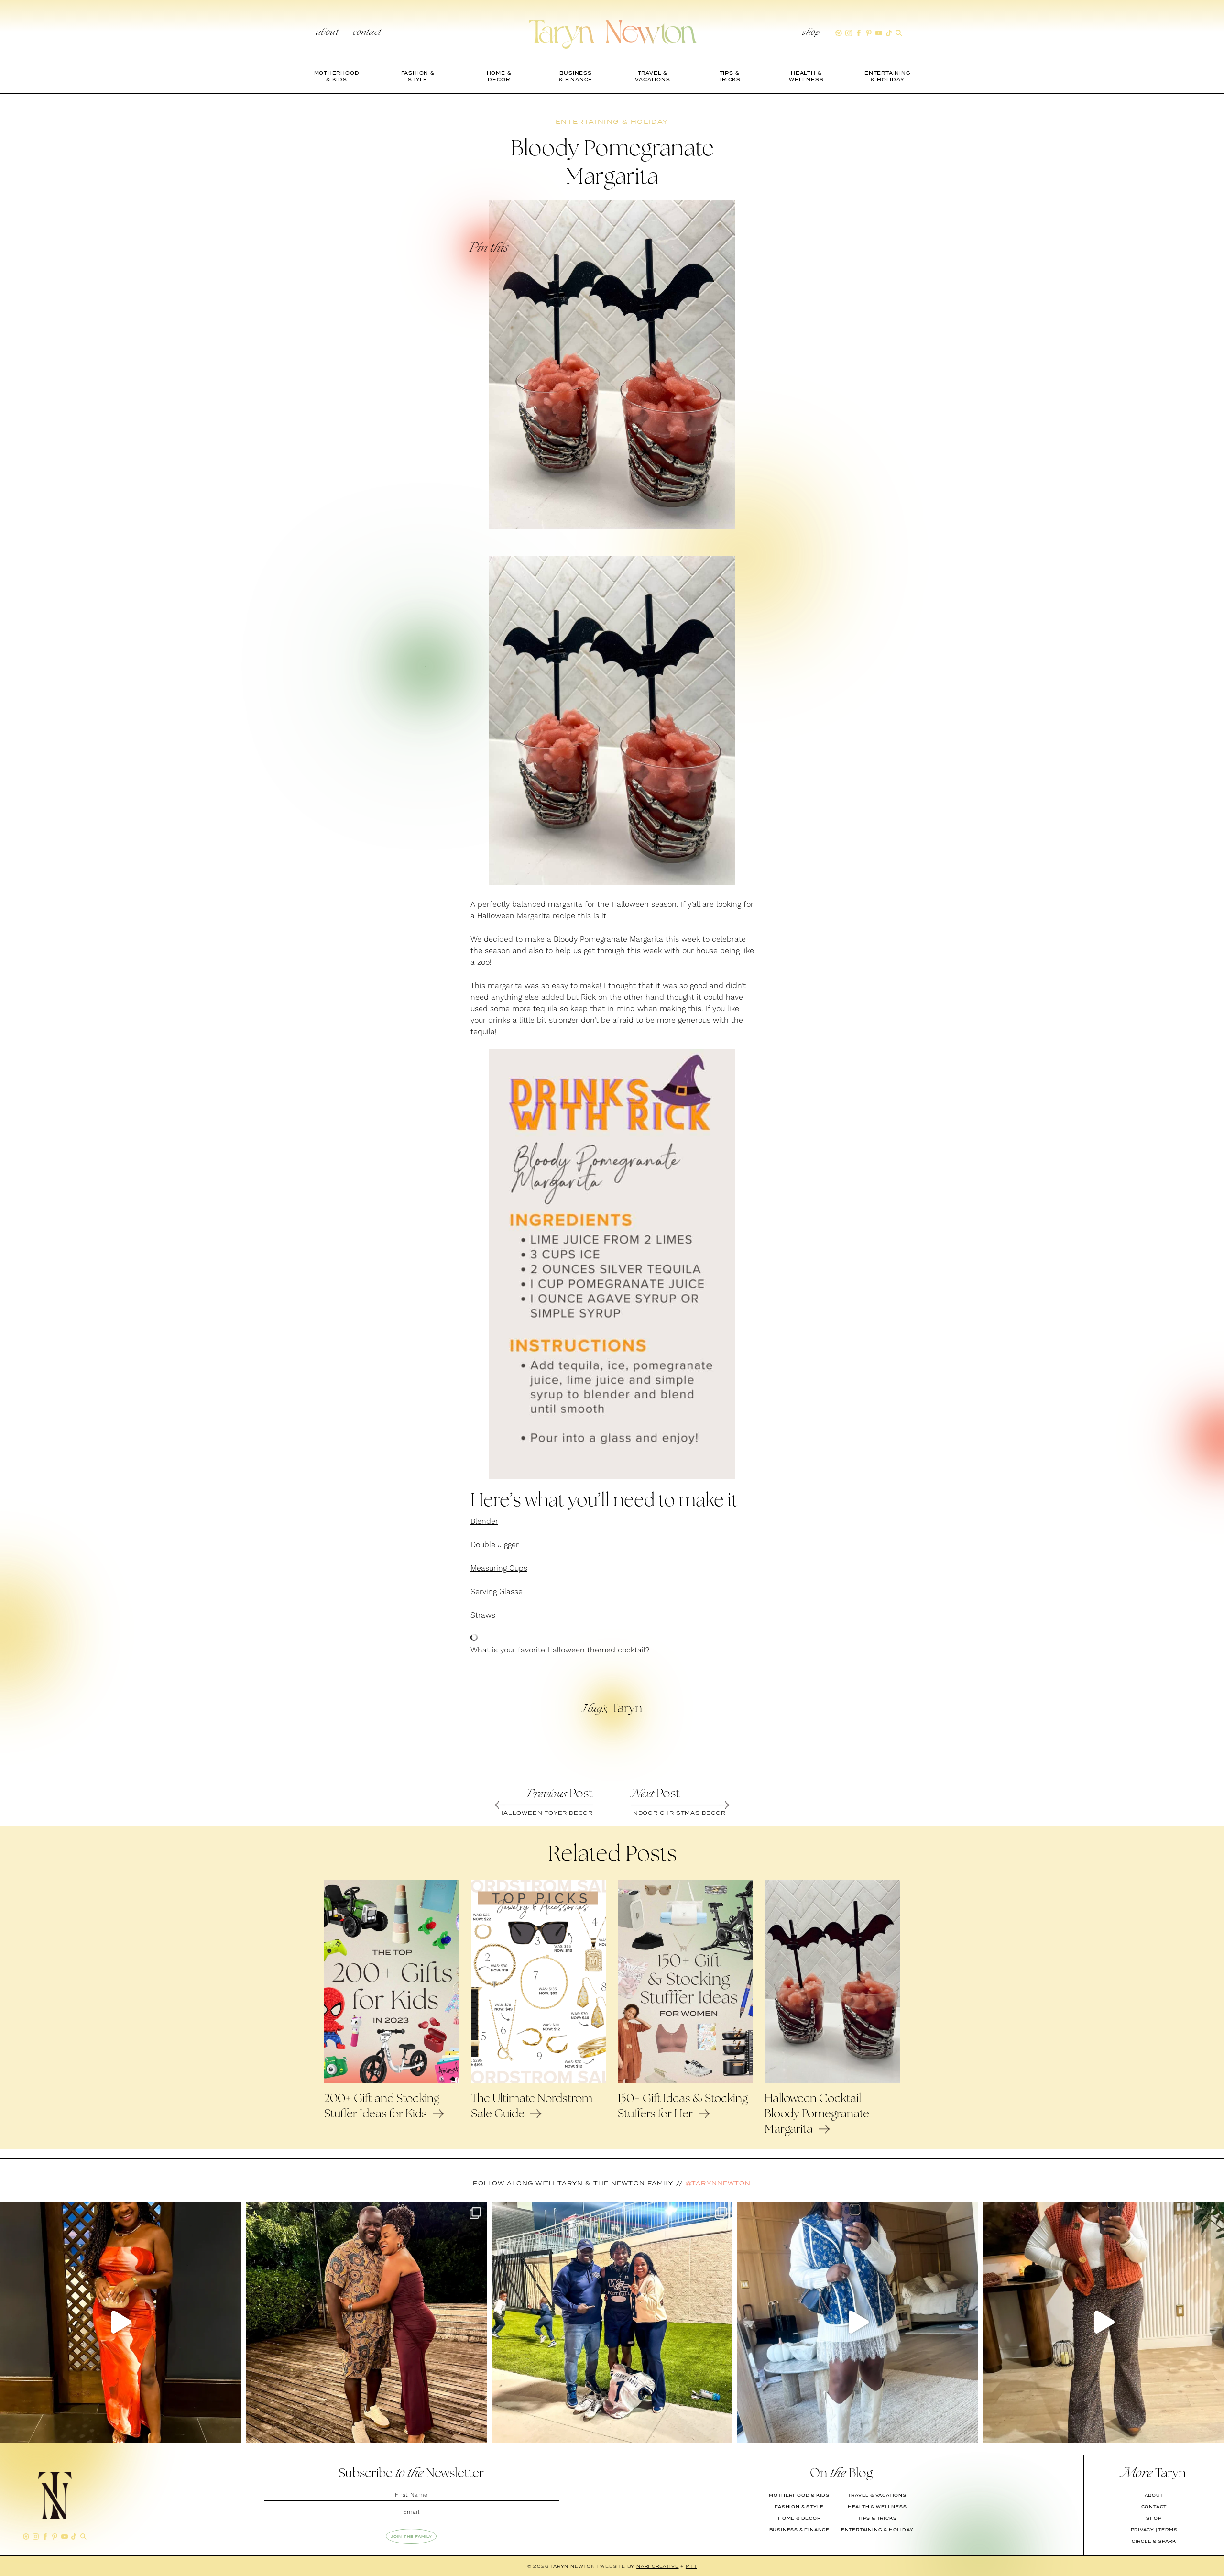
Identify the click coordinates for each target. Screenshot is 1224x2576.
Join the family (411, 2536)
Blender (484, 1521)
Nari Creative (657, 2566)
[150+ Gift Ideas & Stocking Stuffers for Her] (685, 2081)
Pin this (488, 249)
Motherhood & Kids (799, 2495)
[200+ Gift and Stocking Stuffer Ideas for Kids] (392, 2081)
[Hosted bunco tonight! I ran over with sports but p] (1104, 2322)
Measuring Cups (499, 1568)
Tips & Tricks (877, 2518)
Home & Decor (799, 2518)
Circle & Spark (1154, 2541)
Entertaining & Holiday (877, 2530)
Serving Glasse (497, 1592)
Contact (367, 33)
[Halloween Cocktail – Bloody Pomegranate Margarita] (832, 2081)
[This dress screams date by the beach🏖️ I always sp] (120, 2322)
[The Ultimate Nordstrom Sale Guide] (539, 2081)
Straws (483, 1615)
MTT (691, 2566)
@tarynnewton (718, 2183)
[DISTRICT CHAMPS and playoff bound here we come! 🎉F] (612, 2322)
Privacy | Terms (1154, 2530)
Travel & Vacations (877, 2495)
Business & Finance (799, 2530)
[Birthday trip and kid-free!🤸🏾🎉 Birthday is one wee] (366, 2322)
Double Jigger (495, 1545)
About (327, 33)
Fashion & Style (799, 2507)
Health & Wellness (877, 2507)
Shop (811, 33)
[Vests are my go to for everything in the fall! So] (858, 2322)
